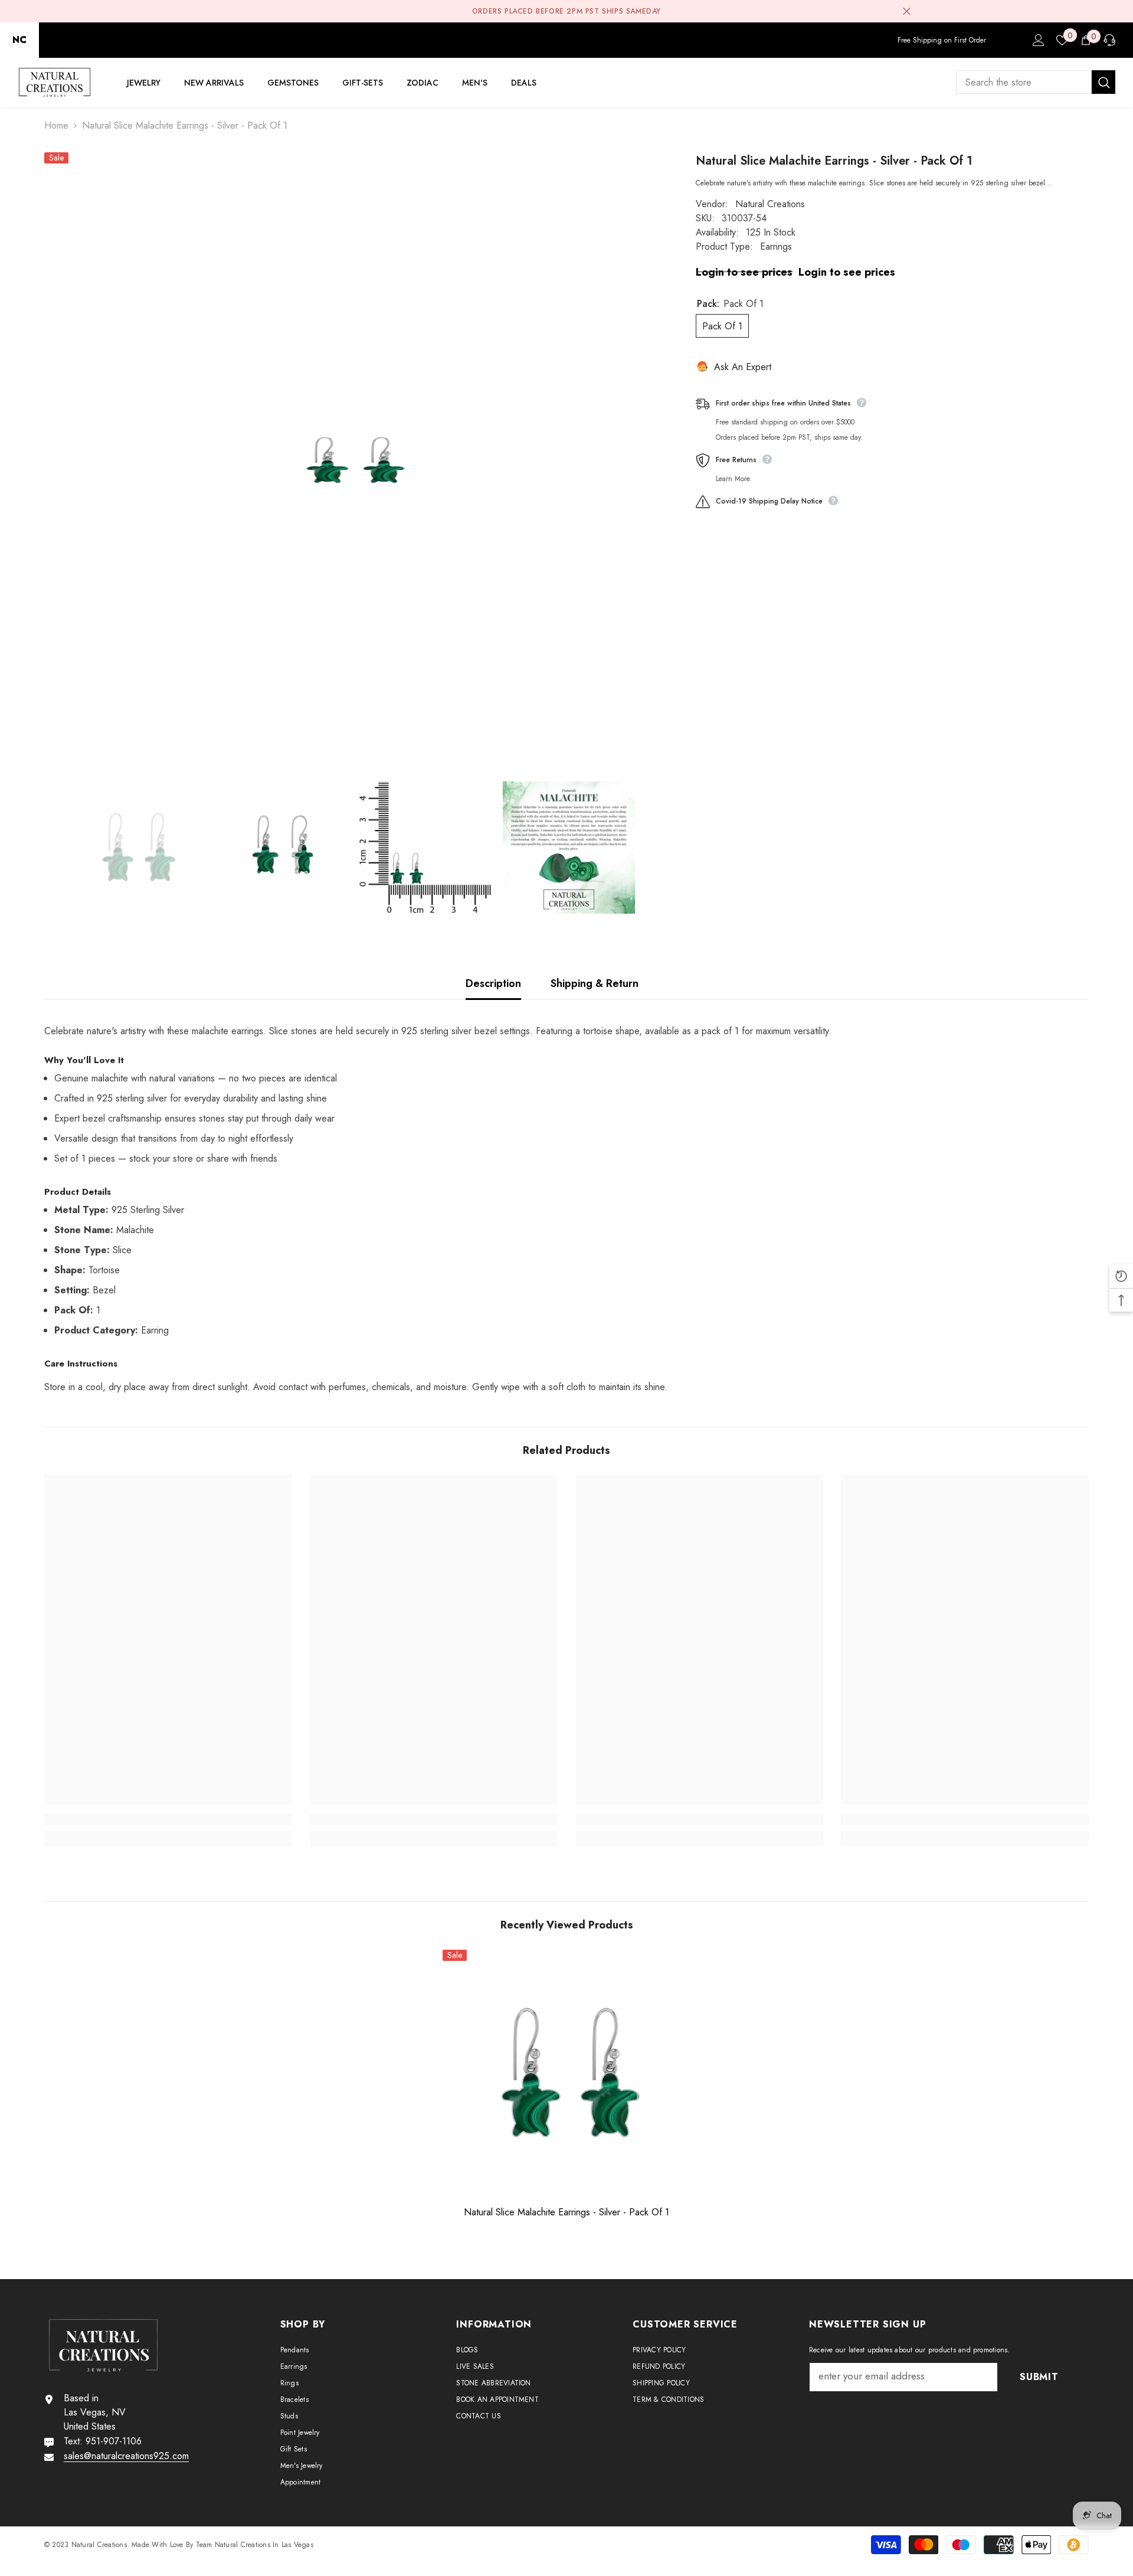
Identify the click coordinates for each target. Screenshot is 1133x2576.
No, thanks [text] (704, 1360)
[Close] (836, 1149)
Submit (697, 1332)
